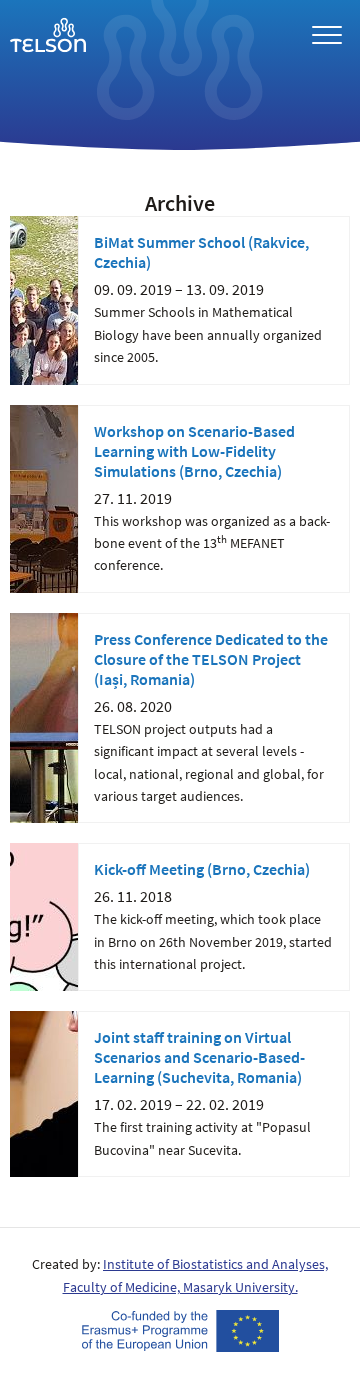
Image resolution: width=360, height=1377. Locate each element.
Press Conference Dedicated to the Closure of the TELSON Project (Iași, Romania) (211, 659)
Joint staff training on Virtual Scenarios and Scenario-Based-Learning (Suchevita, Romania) (199, 1057)
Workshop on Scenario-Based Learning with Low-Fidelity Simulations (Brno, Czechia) (194, 451)
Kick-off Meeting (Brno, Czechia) (202, 869)
